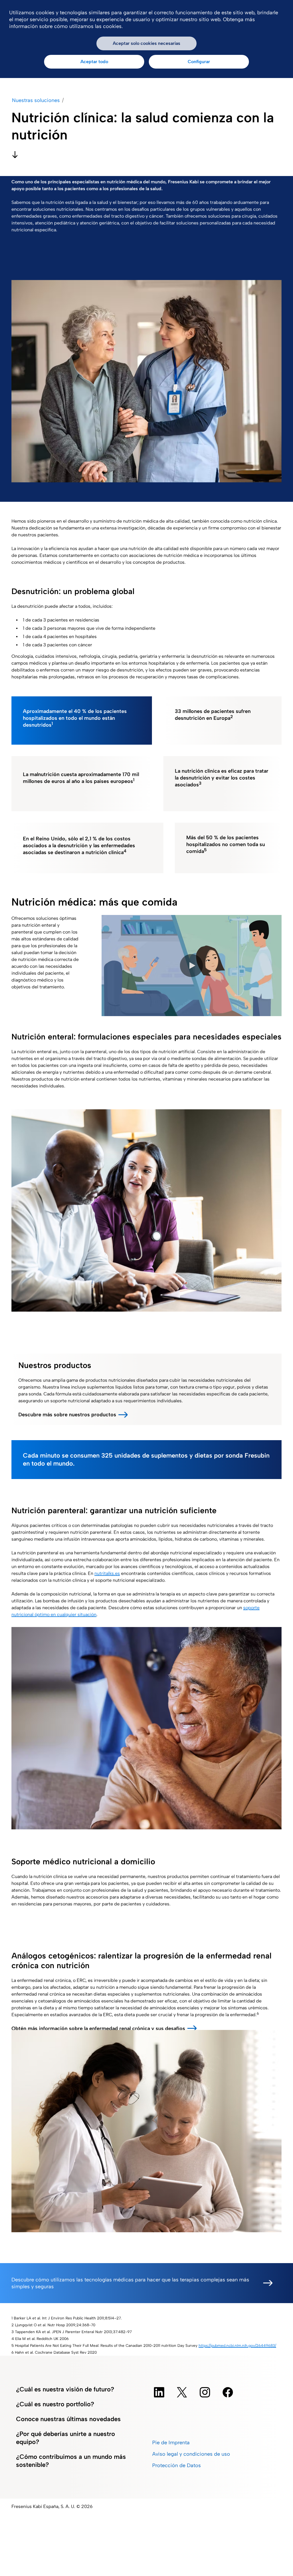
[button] (191, 966)
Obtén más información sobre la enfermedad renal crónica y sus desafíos (98, 2029)
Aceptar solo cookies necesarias (146, 43)
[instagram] (205, 2392)
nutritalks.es (107, 1573)
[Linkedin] (159, 2392)
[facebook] (228, 2392)
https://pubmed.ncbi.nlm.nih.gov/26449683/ (237, 2345)
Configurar (199, 62)
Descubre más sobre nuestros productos (67, 1415)
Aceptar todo (94, 62)
